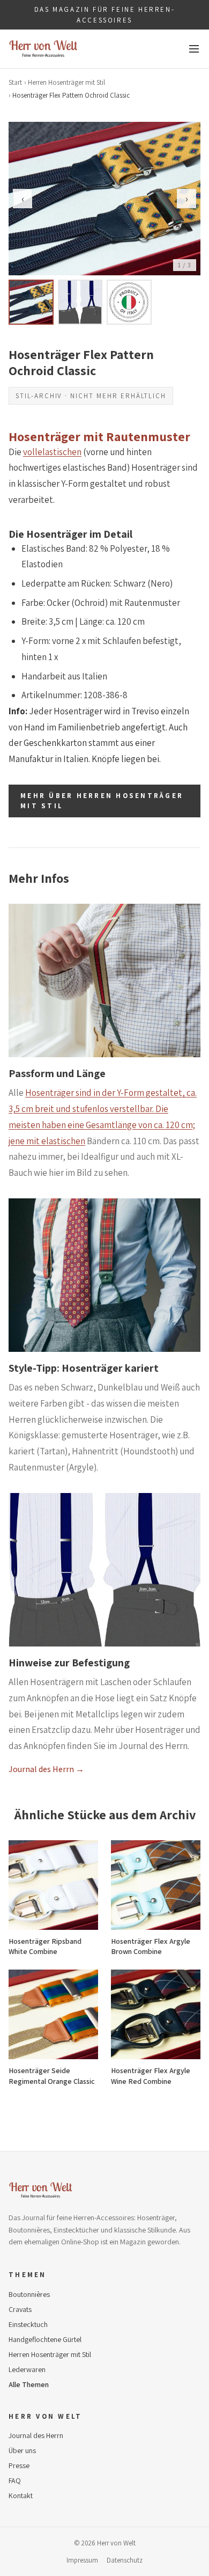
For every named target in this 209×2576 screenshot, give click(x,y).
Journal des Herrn (36, 2435)
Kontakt (21, 2495)
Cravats (20, 2309)
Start (15, 82)
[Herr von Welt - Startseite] (43, 49)
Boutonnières (29, 2294)
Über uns (22, 2450)
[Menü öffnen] (194, 49)
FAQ (15, 2480)
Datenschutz (125, 2560)
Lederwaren (27, 2369)
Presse (19, 2465)
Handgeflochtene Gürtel (45, 2339)
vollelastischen (52, 452)
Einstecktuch (28, 2324)
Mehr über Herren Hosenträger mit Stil (102, 801)
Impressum (82, 2560)
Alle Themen (29, 2384)
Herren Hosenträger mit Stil (66, 82)
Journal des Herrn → (46, 1769)
